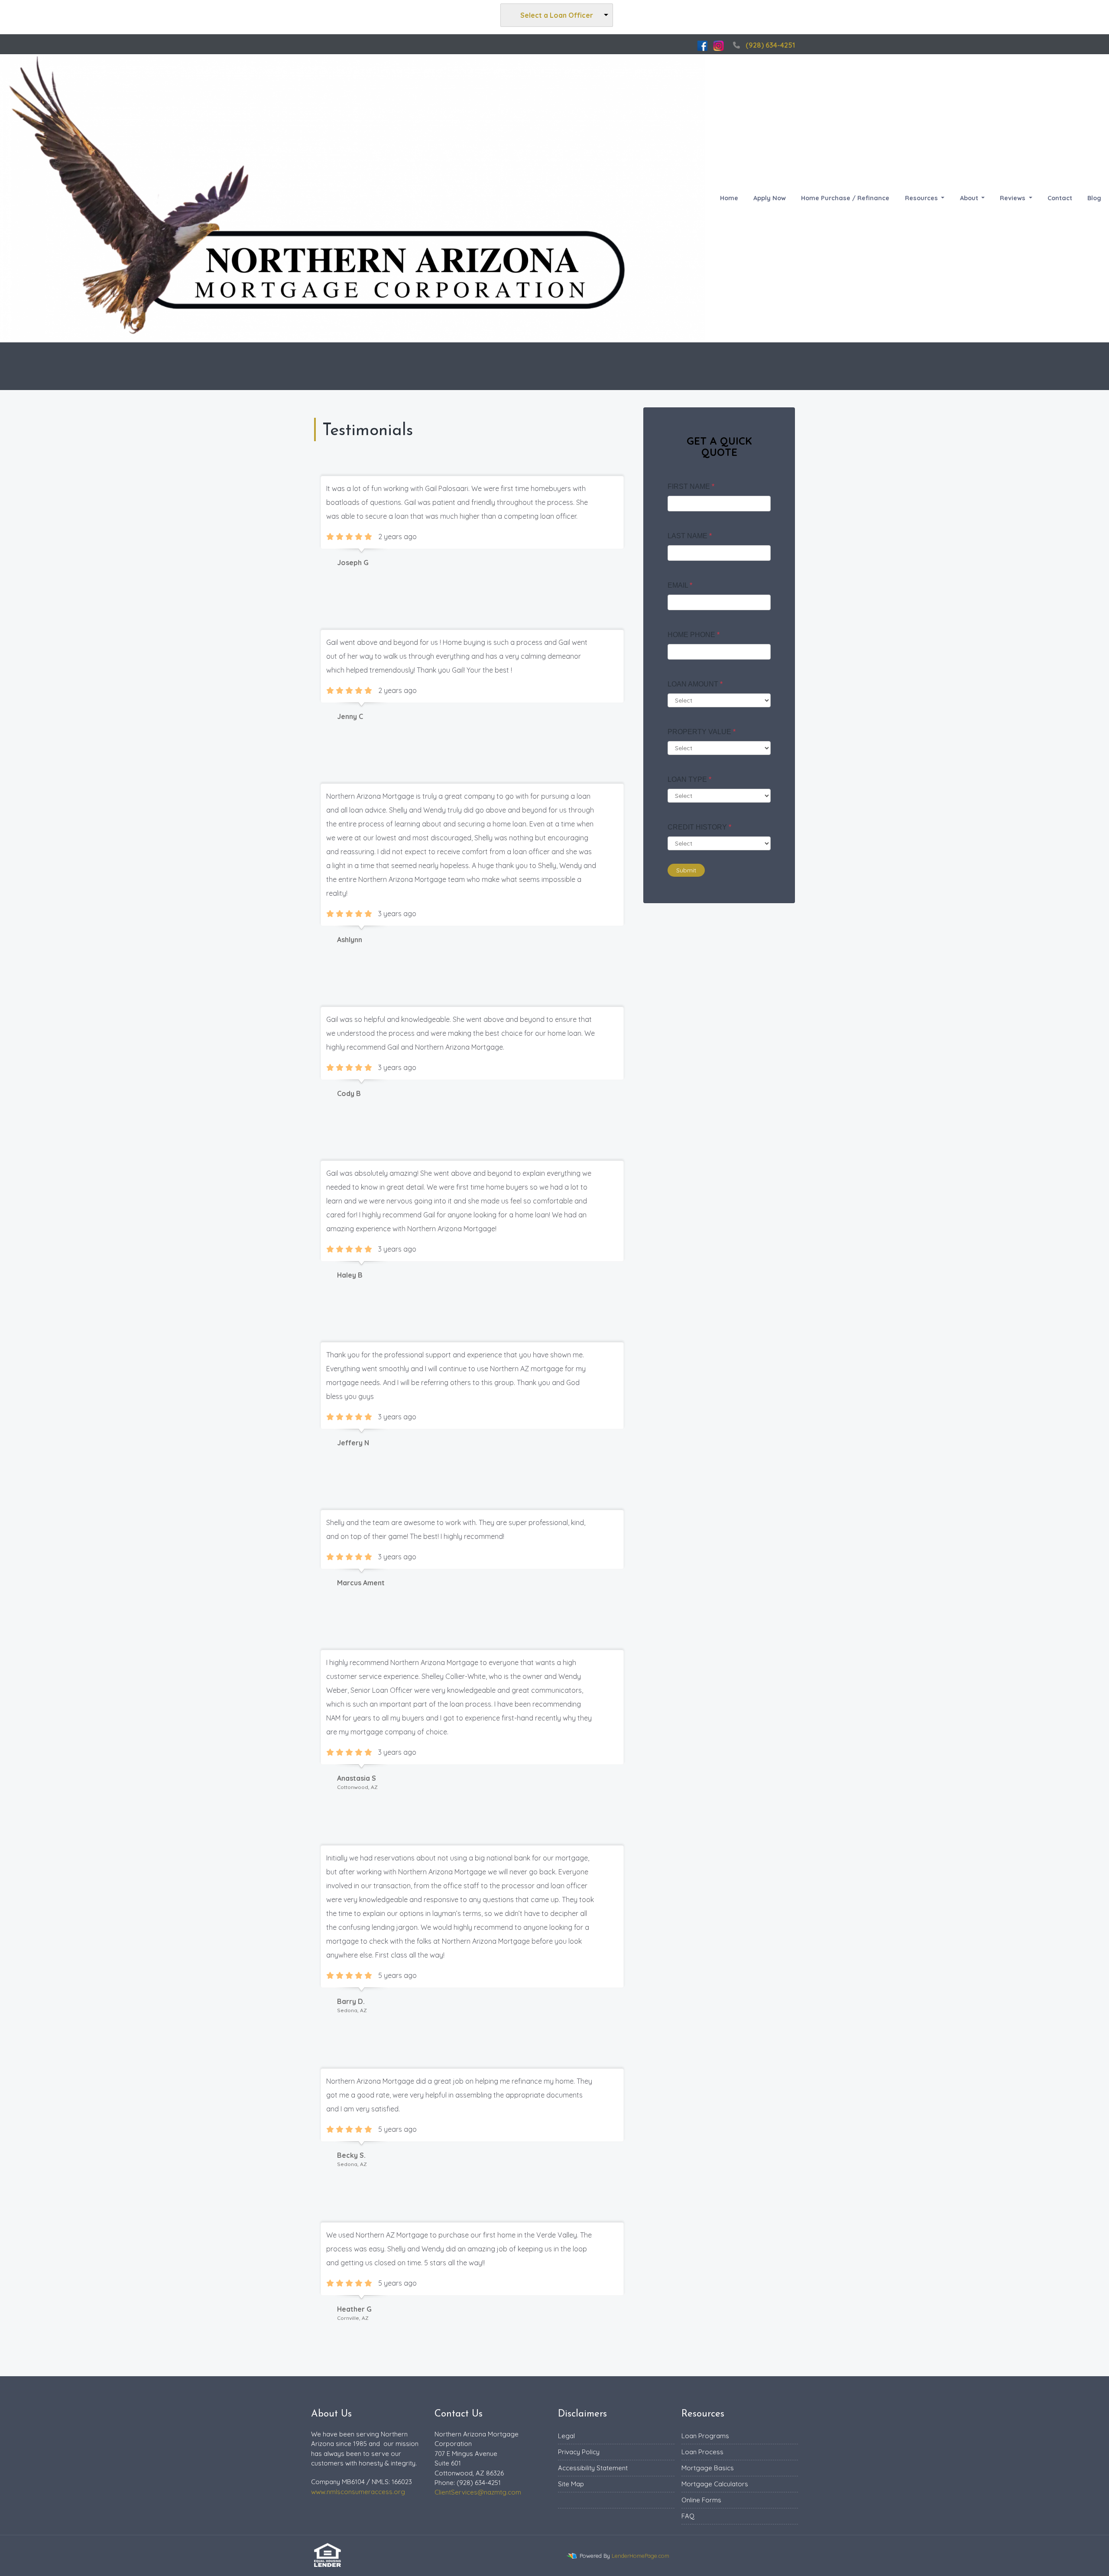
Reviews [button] (1013, 198)
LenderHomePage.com (640, 2556)
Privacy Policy (579, 2452)
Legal (566, 2436)
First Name (691, 486)
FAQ (688, 2516)
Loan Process (702, 2452)
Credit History (699, 827)
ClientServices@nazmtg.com (478, 2492)
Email (680, 585)
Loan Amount (695, 684)
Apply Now (770, 198)
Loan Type (689, 779)
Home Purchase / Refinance (845, 198)
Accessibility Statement (593, 2468)
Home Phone (694, 635)
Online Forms (701, 2500)
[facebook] (702, 45)
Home (729, 198)
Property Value (702, 732)
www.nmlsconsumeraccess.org (358, 2492)
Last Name (690, 536)
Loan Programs (705, 2436)
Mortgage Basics (708, 2468)
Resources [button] (922, 198)
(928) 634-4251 (770, 45)
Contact (1060, 198)
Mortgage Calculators (715, 2484)
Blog (1094, 198)
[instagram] (718, 45)
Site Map (571, 2484)
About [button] (970, 198)
